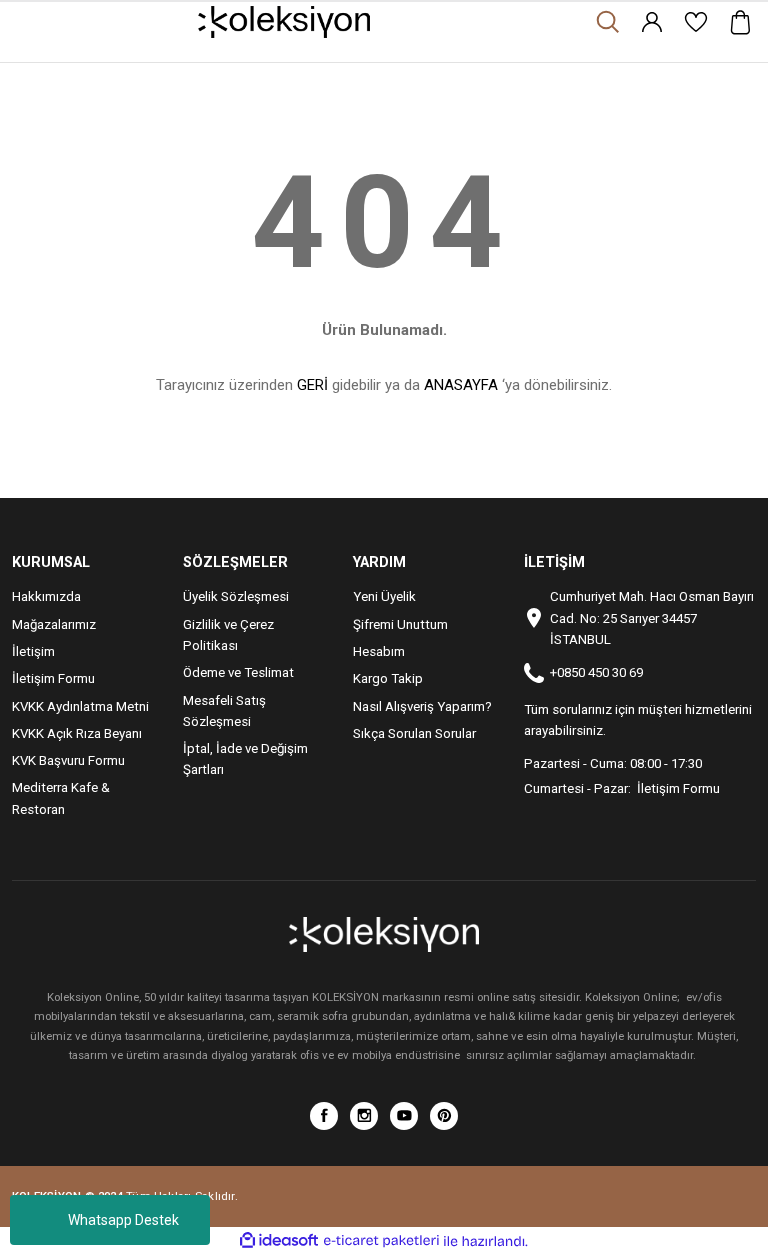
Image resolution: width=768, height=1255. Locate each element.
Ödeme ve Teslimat (238, 672)
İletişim (33, 651)
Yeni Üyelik (384, 596)
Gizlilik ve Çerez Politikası (228, 635)
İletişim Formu (53, 678)
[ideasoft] (279, 1241)
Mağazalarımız (54, 624)
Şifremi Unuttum (400, 624)
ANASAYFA (461, 385)
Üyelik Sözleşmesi (236, 596)
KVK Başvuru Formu (68, 760)
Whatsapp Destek (123, 1220)
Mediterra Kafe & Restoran (61, 798)
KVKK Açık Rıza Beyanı (77, 733)
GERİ (312, 385)
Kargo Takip (388, 678)
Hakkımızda (46, 596)
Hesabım (379, 651)
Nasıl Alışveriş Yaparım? (422, 706)
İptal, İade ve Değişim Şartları (245, 759)
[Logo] (284, 22)
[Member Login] (652, 22)
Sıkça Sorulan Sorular (414, 733)
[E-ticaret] (381, 1241)
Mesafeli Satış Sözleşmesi (224, 711)
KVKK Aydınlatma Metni (80, 706)
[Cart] (740, 22)
